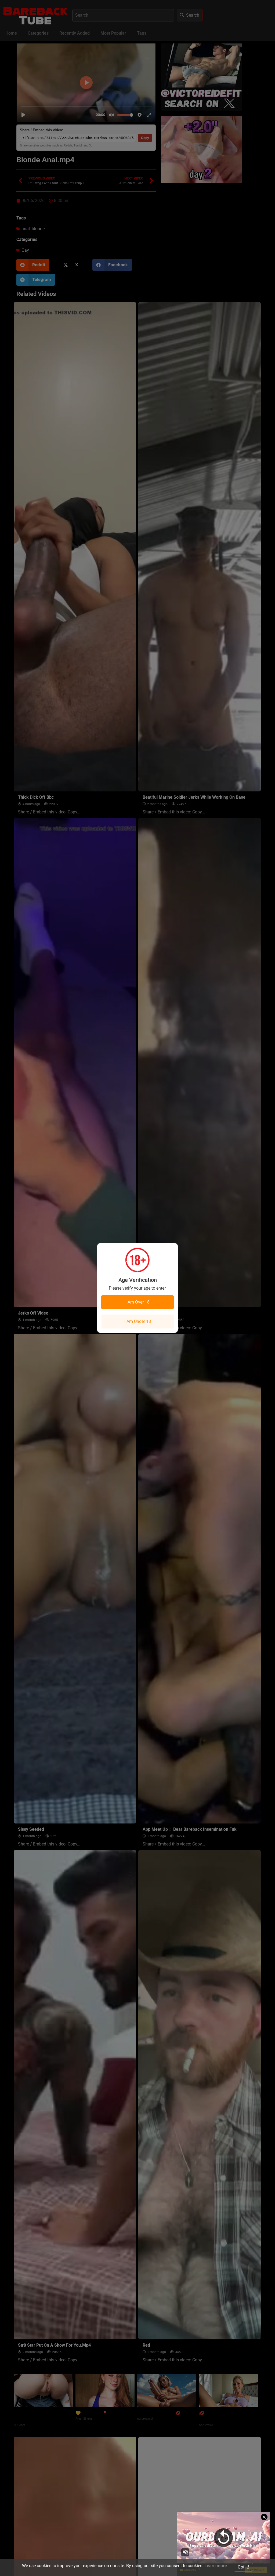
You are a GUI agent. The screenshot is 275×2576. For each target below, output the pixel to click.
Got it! (243, 2567)
